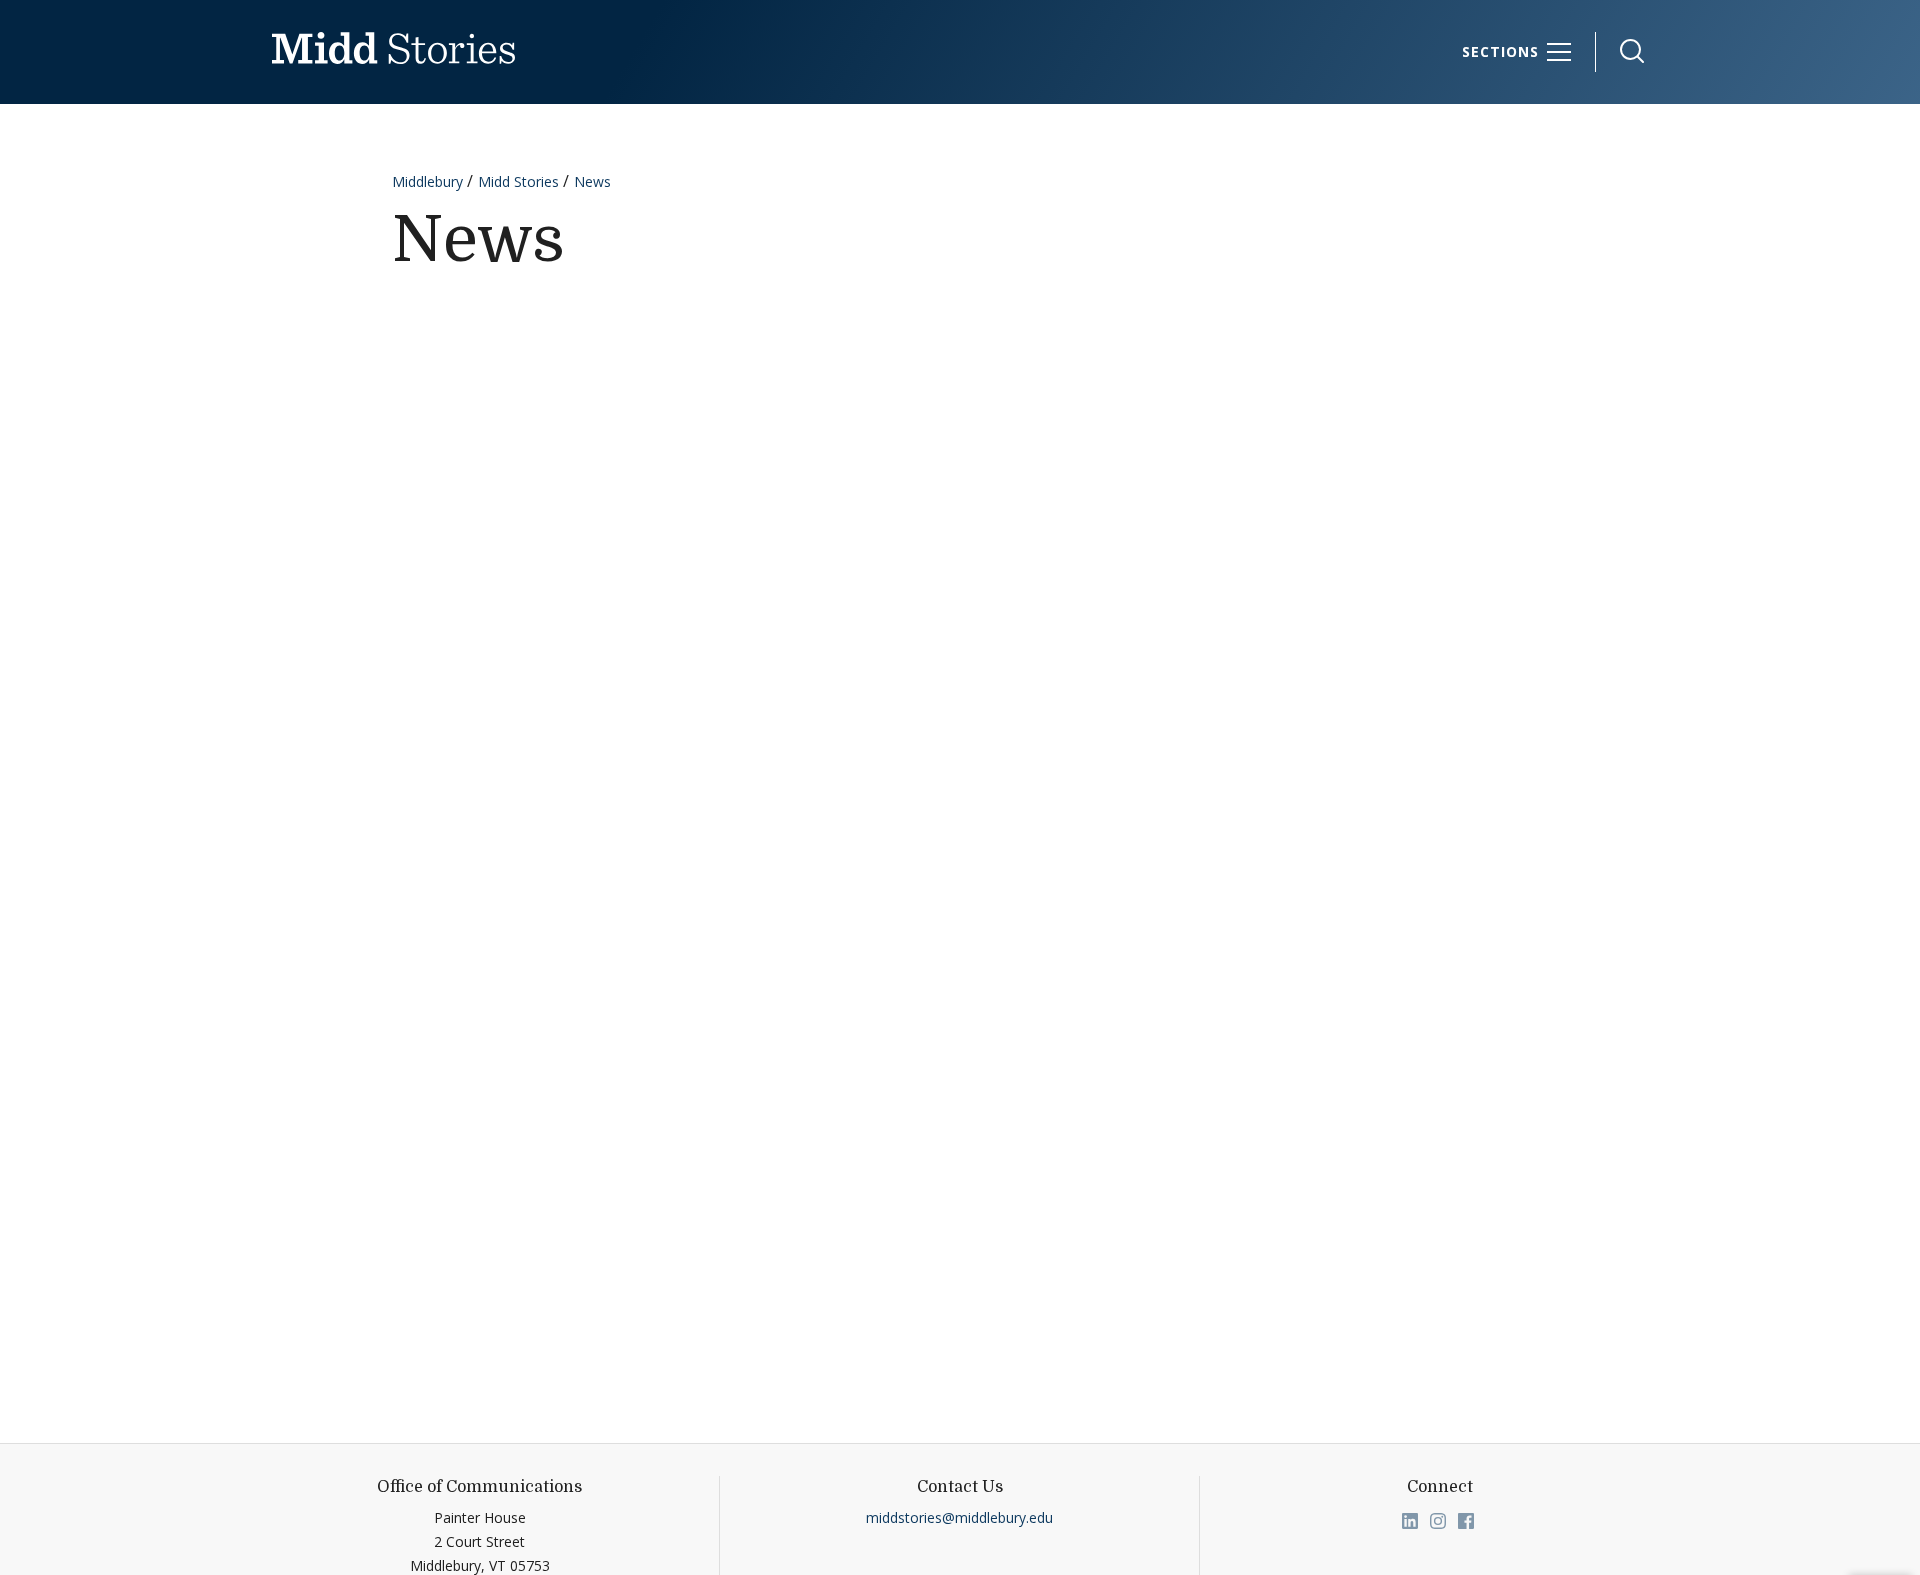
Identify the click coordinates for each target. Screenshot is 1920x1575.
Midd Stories (518, 181)
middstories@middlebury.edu (959, 1517)
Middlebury (427, 181)
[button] (1622, 51)
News (592, 181)
